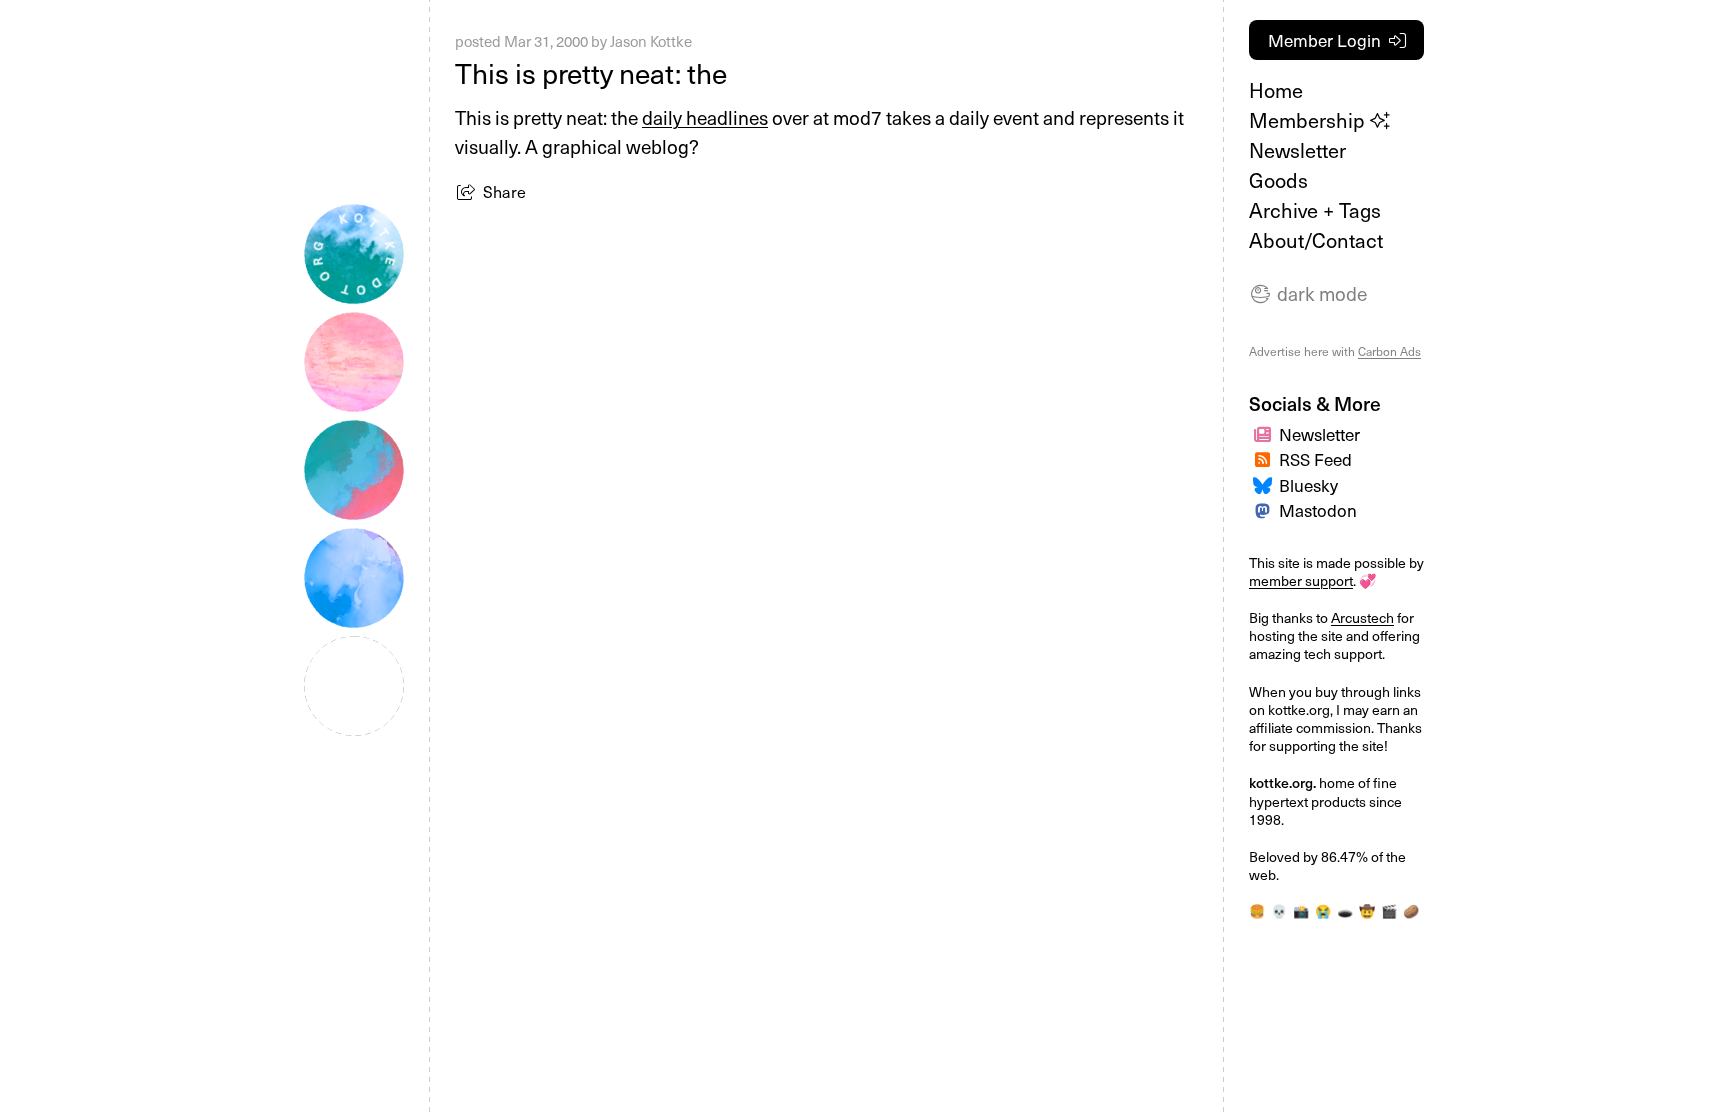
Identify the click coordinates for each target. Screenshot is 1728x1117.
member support (1301, 580)
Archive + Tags (1315, 210)
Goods (1278, 180)
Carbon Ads (1389, 351)
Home (1276, 90)
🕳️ (1345, 910)
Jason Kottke (651, 41)
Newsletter (1297, 150)
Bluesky (1308, 485)
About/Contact (1316, 240)
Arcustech (1362, 617)
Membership (1309, 120)
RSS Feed (1315, 459)
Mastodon (1318, 510)
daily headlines (705, 117)
